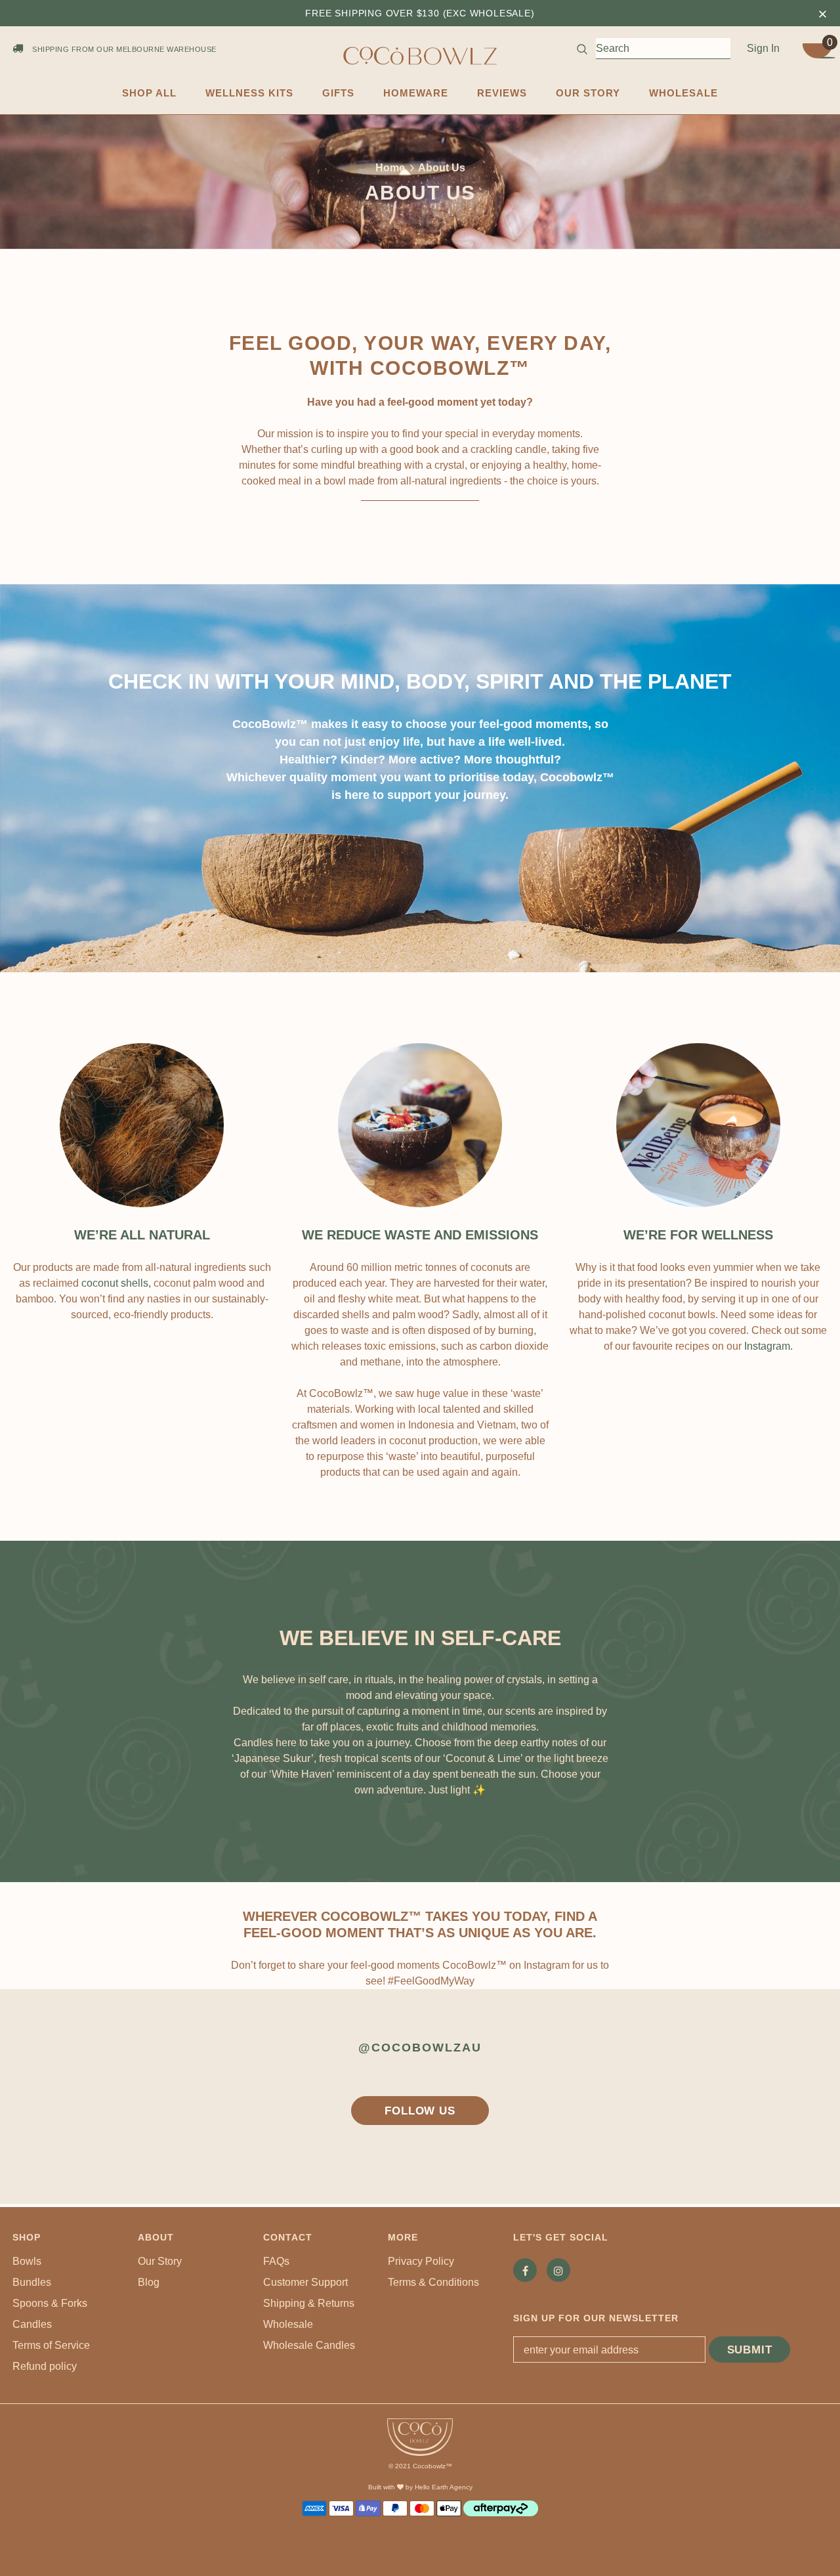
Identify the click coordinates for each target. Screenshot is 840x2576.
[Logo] (420, 56)
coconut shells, (116, 1283)
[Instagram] (558, 2270)
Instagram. (768, 1346)
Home (390, 168)
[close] (823, 13)
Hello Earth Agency (444, 2487)
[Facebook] (525, 2270)
